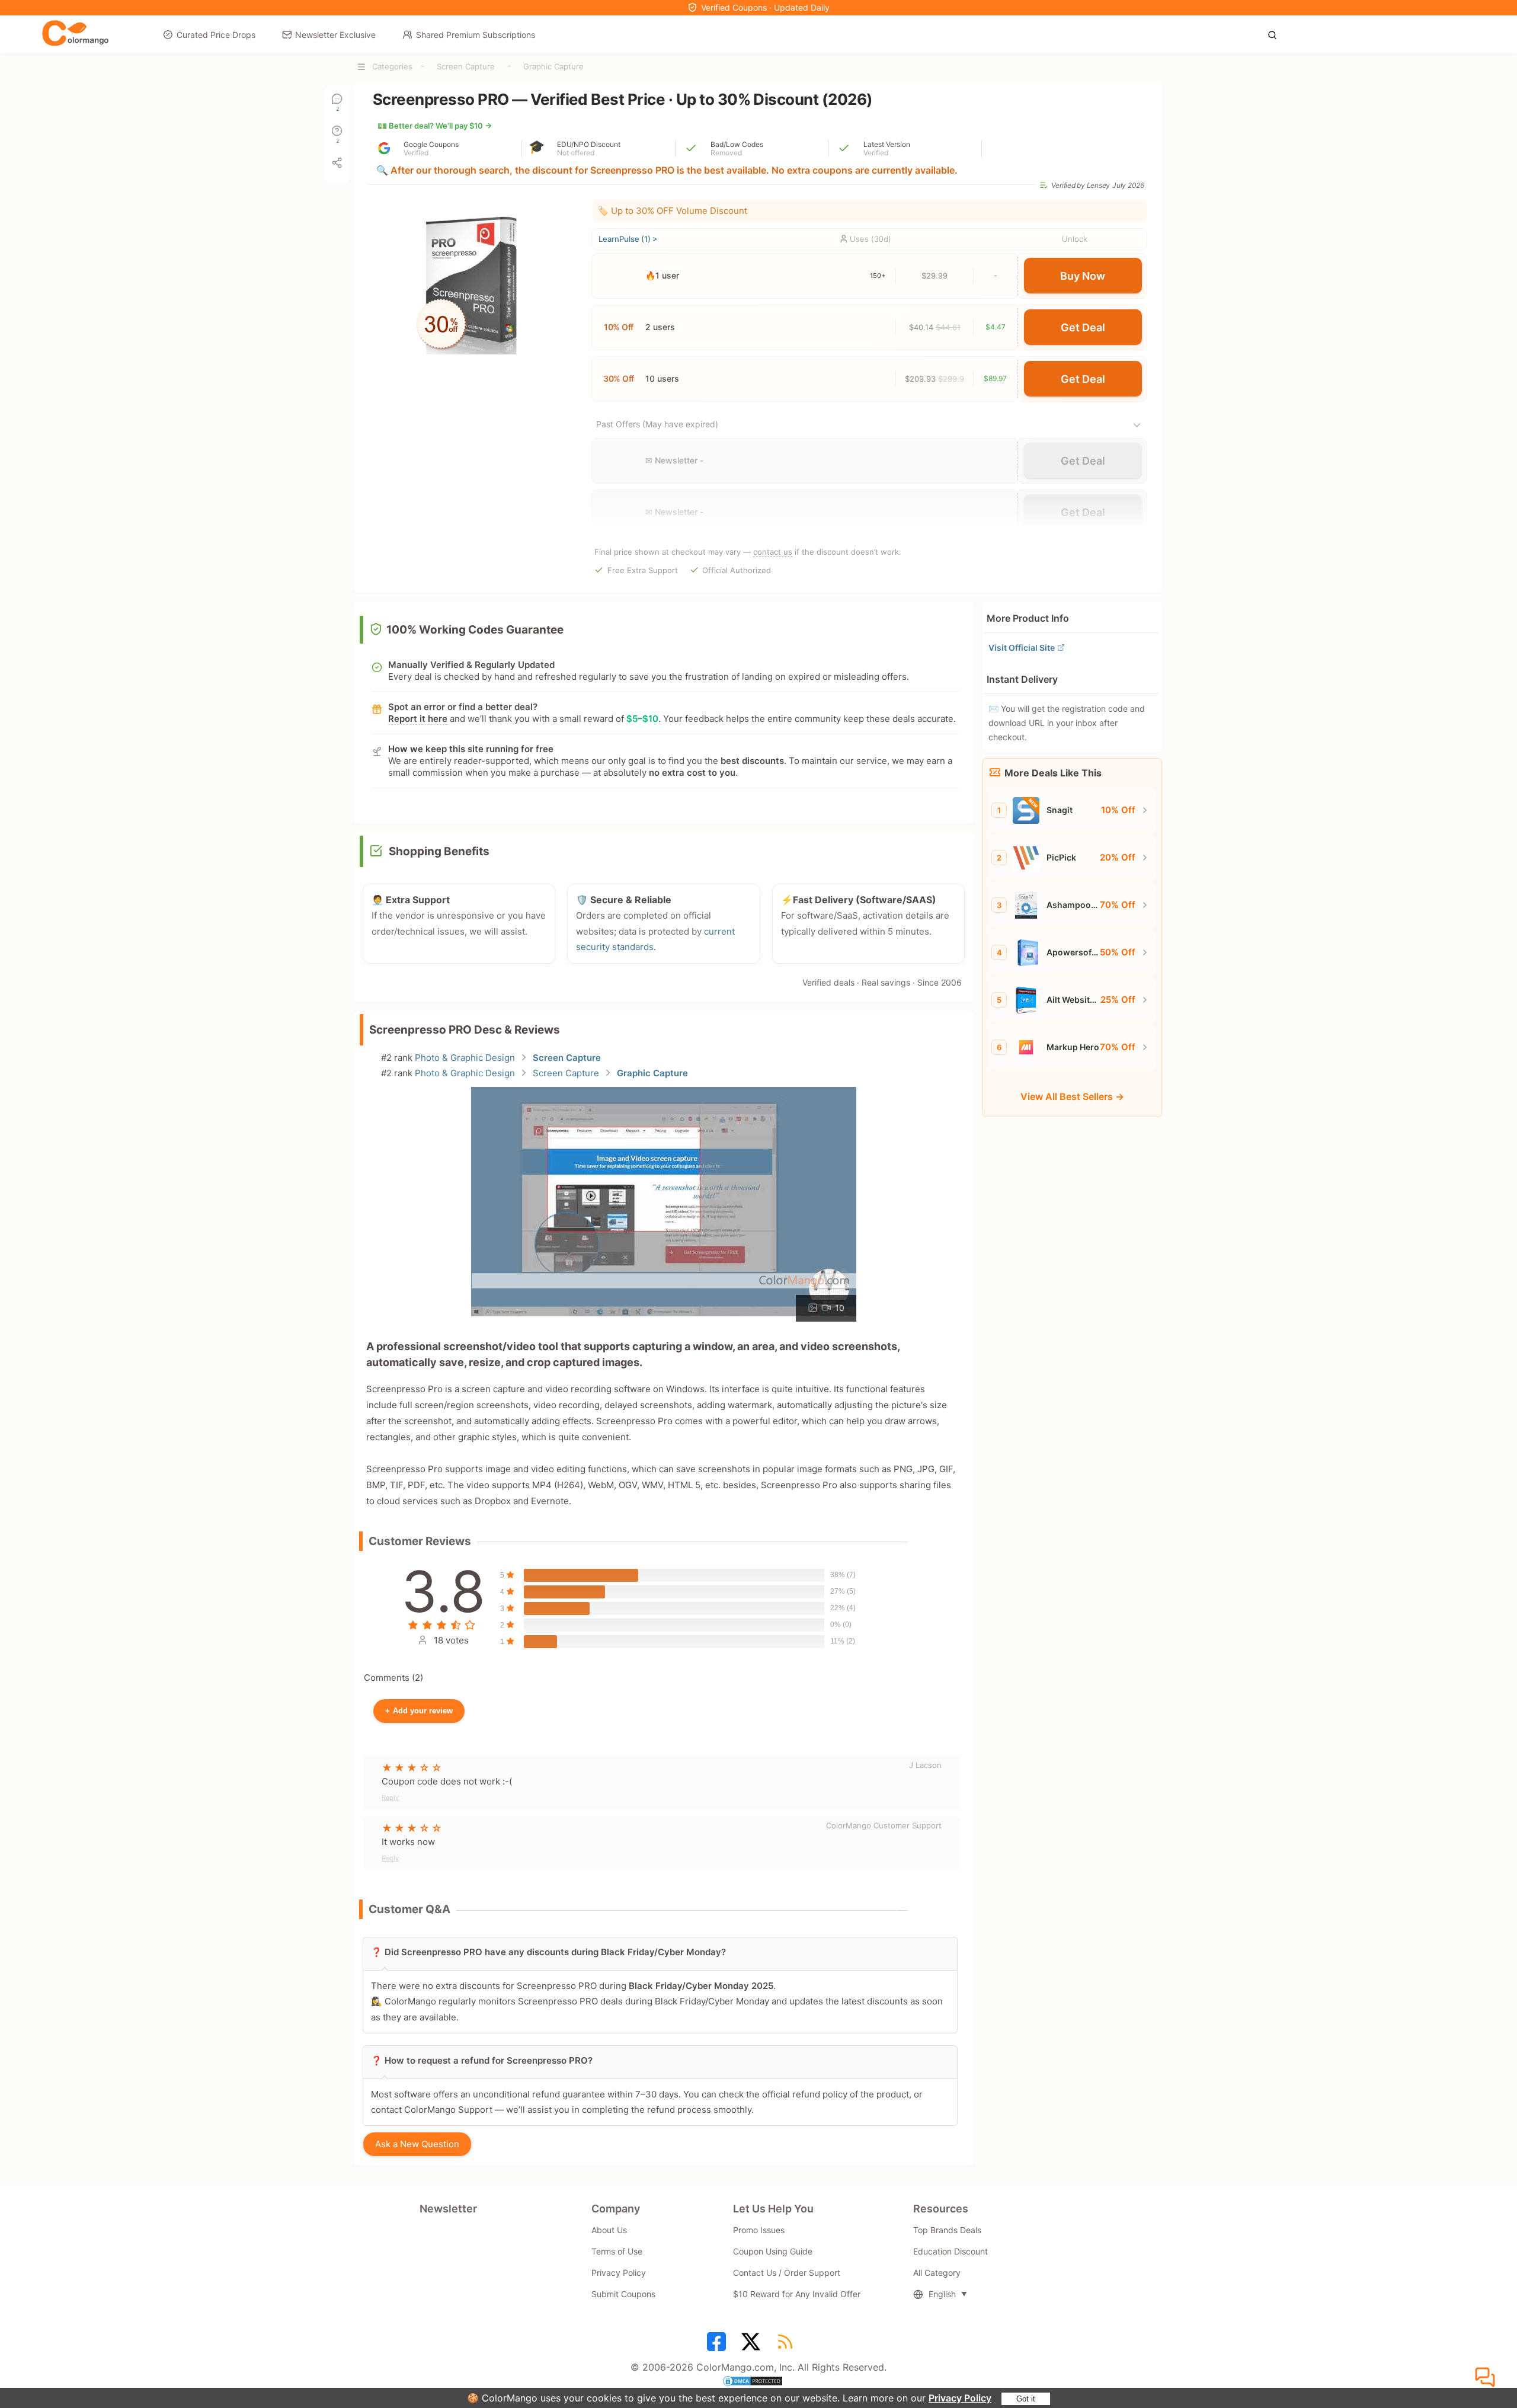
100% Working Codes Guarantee (475, 630)
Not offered (576, 153)
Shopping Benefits (439, 851)
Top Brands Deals (947, 2230)
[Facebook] (718, 2346)
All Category (937, 2273)
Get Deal (1083, 327)
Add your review (419, 1711)
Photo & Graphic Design (465, 1058)
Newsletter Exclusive (335, 35)
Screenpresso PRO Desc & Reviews (465, 1030)
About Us (609, 2230)
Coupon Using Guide (773, 2251)
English (942, 2294)
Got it (1026, 2399)
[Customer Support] (1487, 2378)
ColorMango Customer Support (884, 1825)
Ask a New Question (417, 2144)
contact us (773, 552)
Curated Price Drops (216, 35)
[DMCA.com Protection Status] (758, 2383)
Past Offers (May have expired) (657, 424)
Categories (392, 66)
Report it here (418, 719)
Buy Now (1083, 276)
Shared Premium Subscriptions (476, 35)
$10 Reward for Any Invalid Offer (797, 2294)
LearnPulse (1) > (628, 239)
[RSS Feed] (787, 2346)
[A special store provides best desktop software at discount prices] (75, 34)
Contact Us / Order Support (787, 2273)
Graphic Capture (553, 66)
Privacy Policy (960, 2398)
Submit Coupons (623, 2294)
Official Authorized (737, 570)
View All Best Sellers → (1072, 1096)
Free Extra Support (643, 570)
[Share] (337, 163)
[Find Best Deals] (1276, 34)
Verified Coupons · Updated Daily (765, 7)
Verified (416, 153)
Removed (726, 153)
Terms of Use (617, 2251)
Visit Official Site (1022, 647)
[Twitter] (753, 2346)
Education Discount (950, 2251)
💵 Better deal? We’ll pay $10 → (435, 126)
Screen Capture (466, 66)
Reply (390, 1798)
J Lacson (925, 1765)
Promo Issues (759, 2230)
